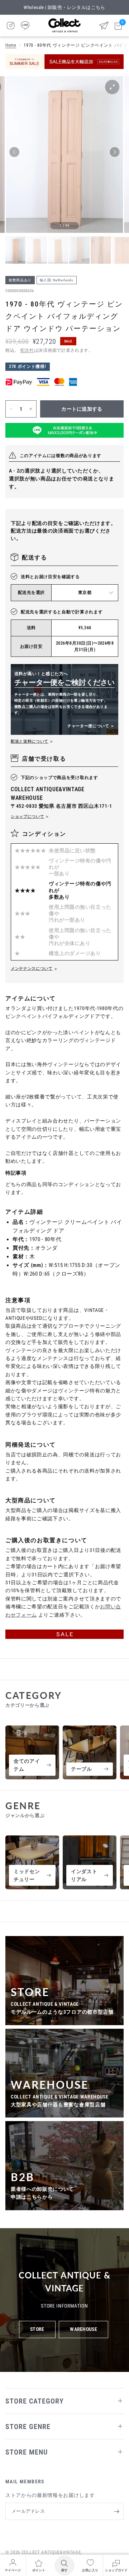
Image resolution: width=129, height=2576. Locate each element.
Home (11, 45)
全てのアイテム (27, 1765)
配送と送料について (30, 741)
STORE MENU (27, 2452)
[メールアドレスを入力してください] (116, 2511)
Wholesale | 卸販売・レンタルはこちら (64, 7)
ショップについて (27, 817)
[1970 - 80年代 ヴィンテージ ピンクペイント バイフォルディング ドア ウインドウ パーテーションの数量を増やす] (31, 409)
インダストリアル (84, 1875)
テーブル (82, 1769)
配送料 (27, 350)
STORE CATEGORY (35, 2401)
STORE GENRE (28, 2427)
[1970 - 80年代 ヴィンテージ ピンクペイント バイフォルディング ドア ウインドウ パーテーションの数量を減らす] (11, 409)
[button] (14, 152)
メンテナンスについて (32, 969)
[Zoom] (112, 87)
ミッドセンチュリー (27, 1875)
